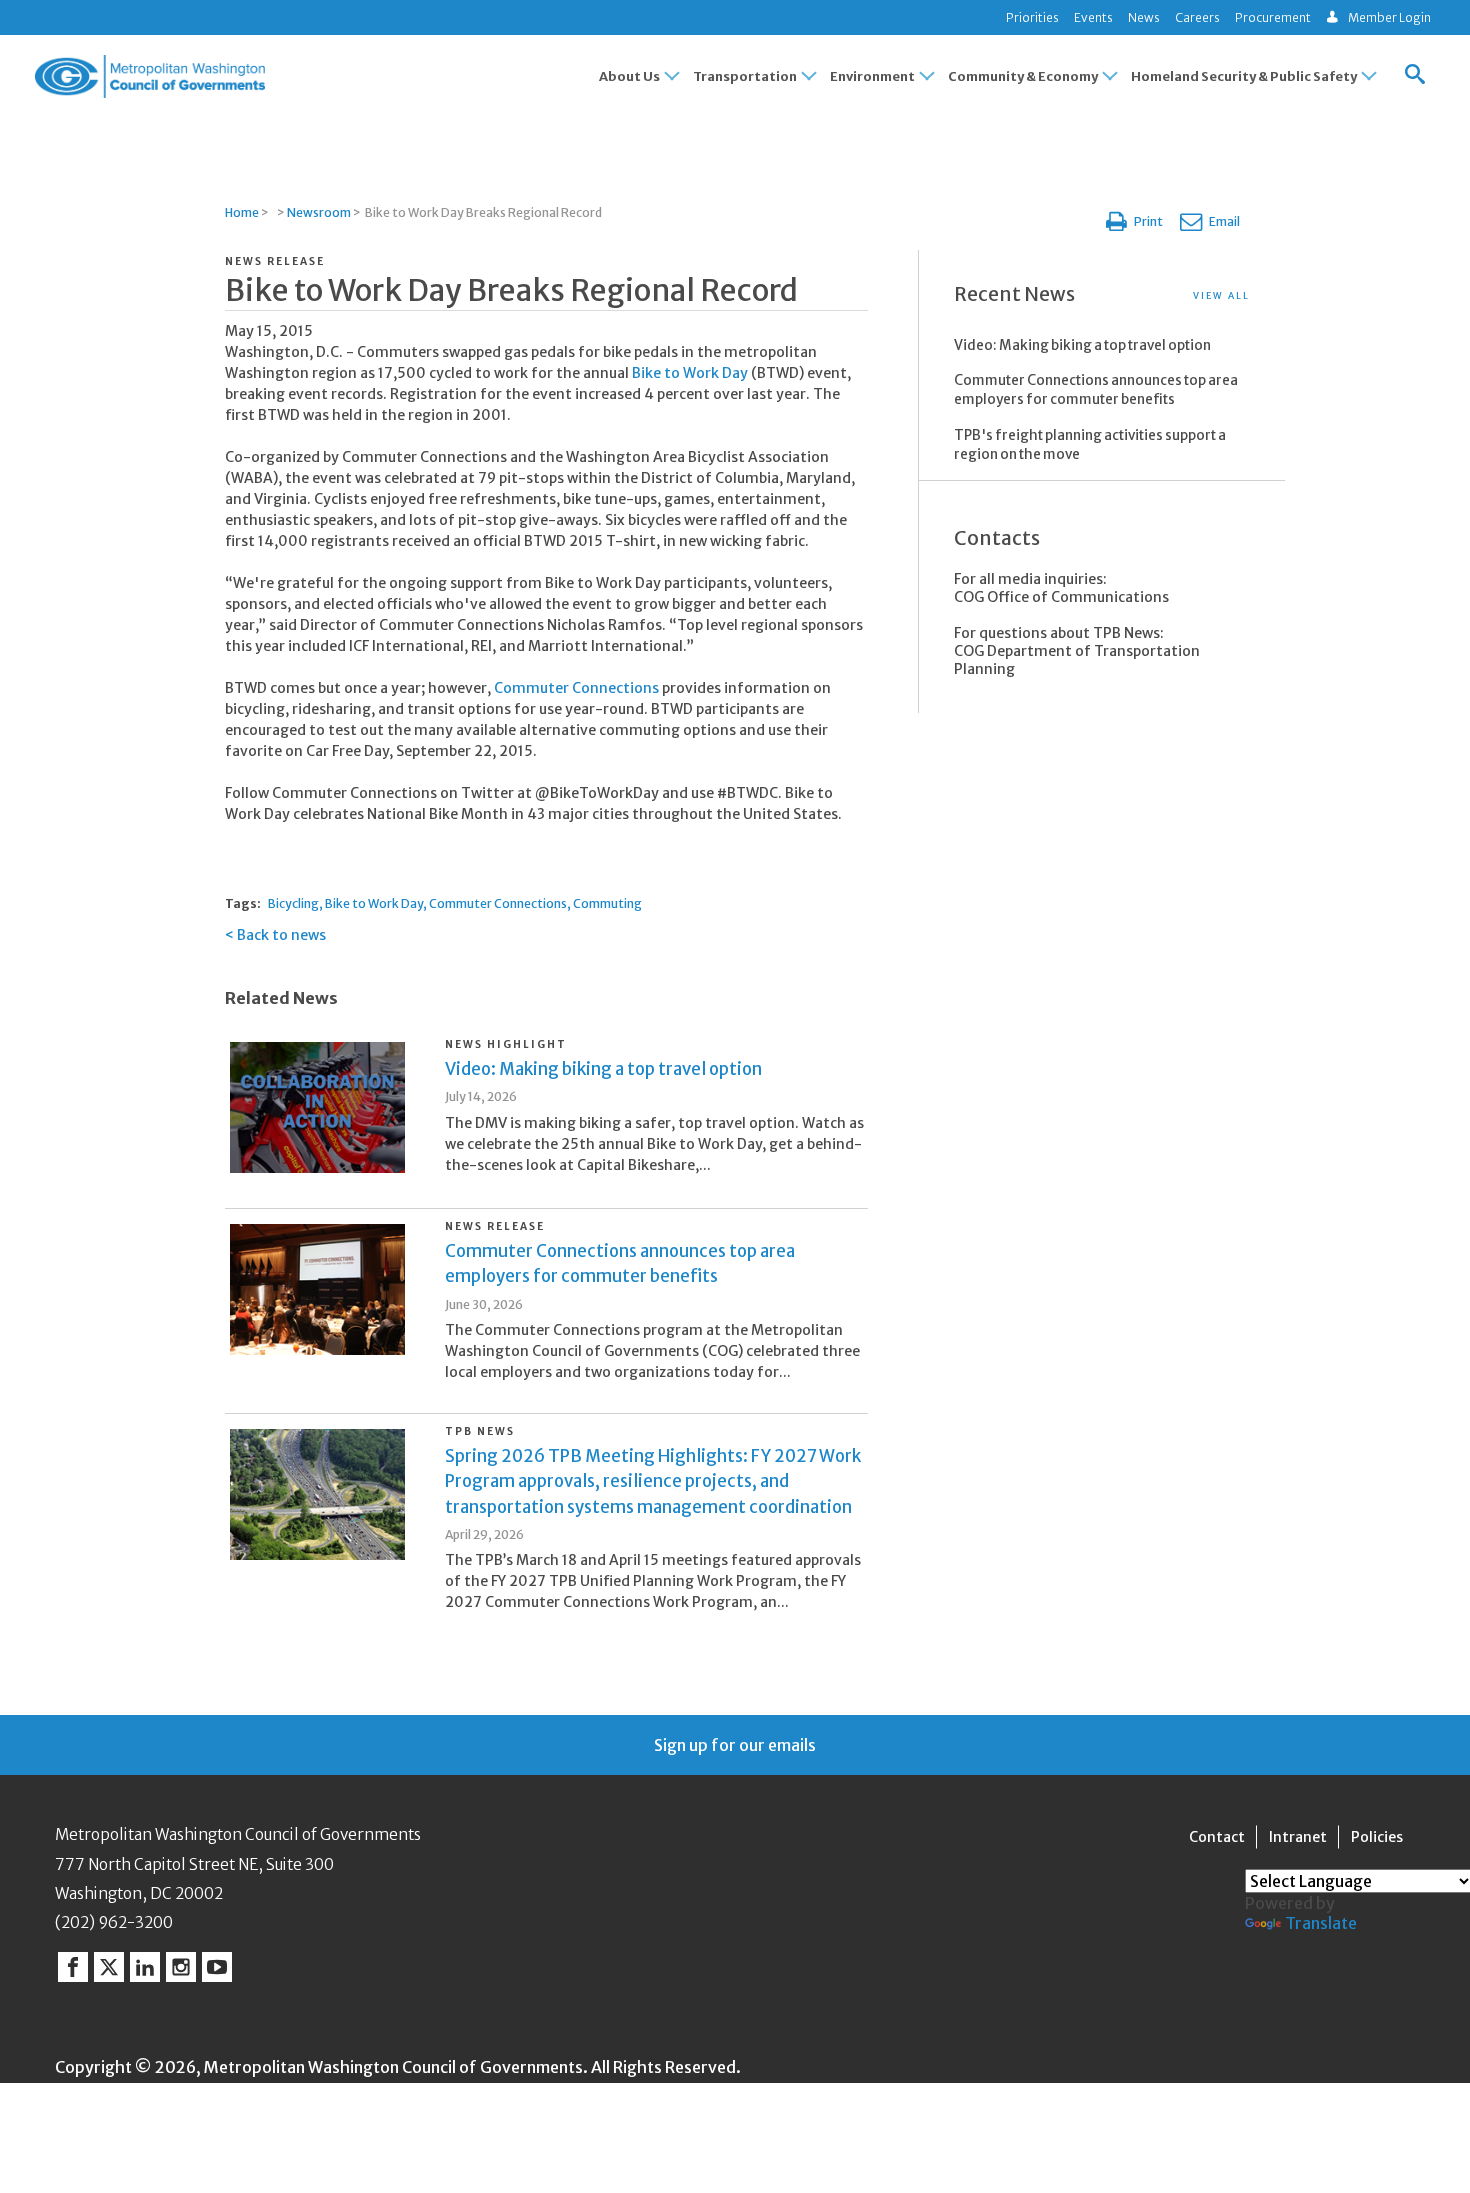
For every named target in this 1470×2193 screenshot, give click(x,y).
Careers (1197, 17)
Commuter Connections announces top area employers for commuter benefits (1096, 390)
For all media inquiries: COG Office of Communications (1061, 588)
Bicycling (293, 903)
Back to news (281, 935)
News (1144, 17)
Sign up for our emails (735, 1745)
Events (1093, 17)
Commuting (607, 903)
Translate (1321, 1923)
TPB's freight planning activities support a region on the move (1090, 445)
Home (242, 212)
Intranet (1298, 1837)
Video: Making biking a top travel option (603, 1069)
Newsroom (319, 212)
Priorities (1032, 17)
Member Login (1389, 17)
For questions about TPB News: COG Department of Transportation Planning (1077, 651)
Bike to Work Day (691, 373)
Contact (1217, 1837)
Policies (1377, 1837)
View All (1221, 295)
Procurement (1273, 17)
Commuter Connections (578, 688)
